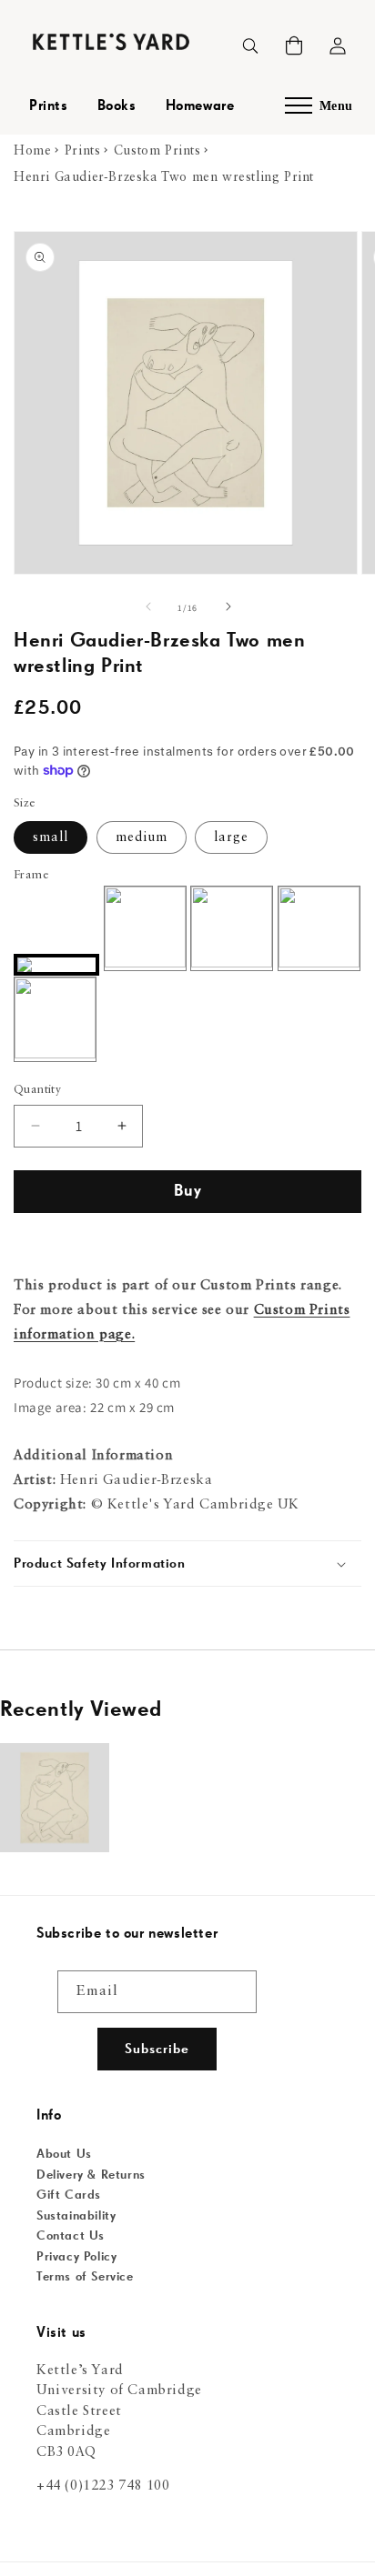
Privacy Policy (76, 2257)
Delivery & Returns (91, 2175)
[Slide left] (147, 608)
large (231, 837)
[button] (294, 45)
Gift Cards (69, 2195)
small (51, 837)
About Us (64, 2154)
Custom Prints (157, 151)
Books (117, 106)
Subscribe (157, 2049)
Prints (49, 106)
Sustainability (76, 2216)
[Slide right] (228, 608)
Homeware (200, 106)
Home (32, 151)
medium (142, 837)
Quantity (37, 1090)
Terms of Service (85, 2277)
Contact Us (71, 2236)
